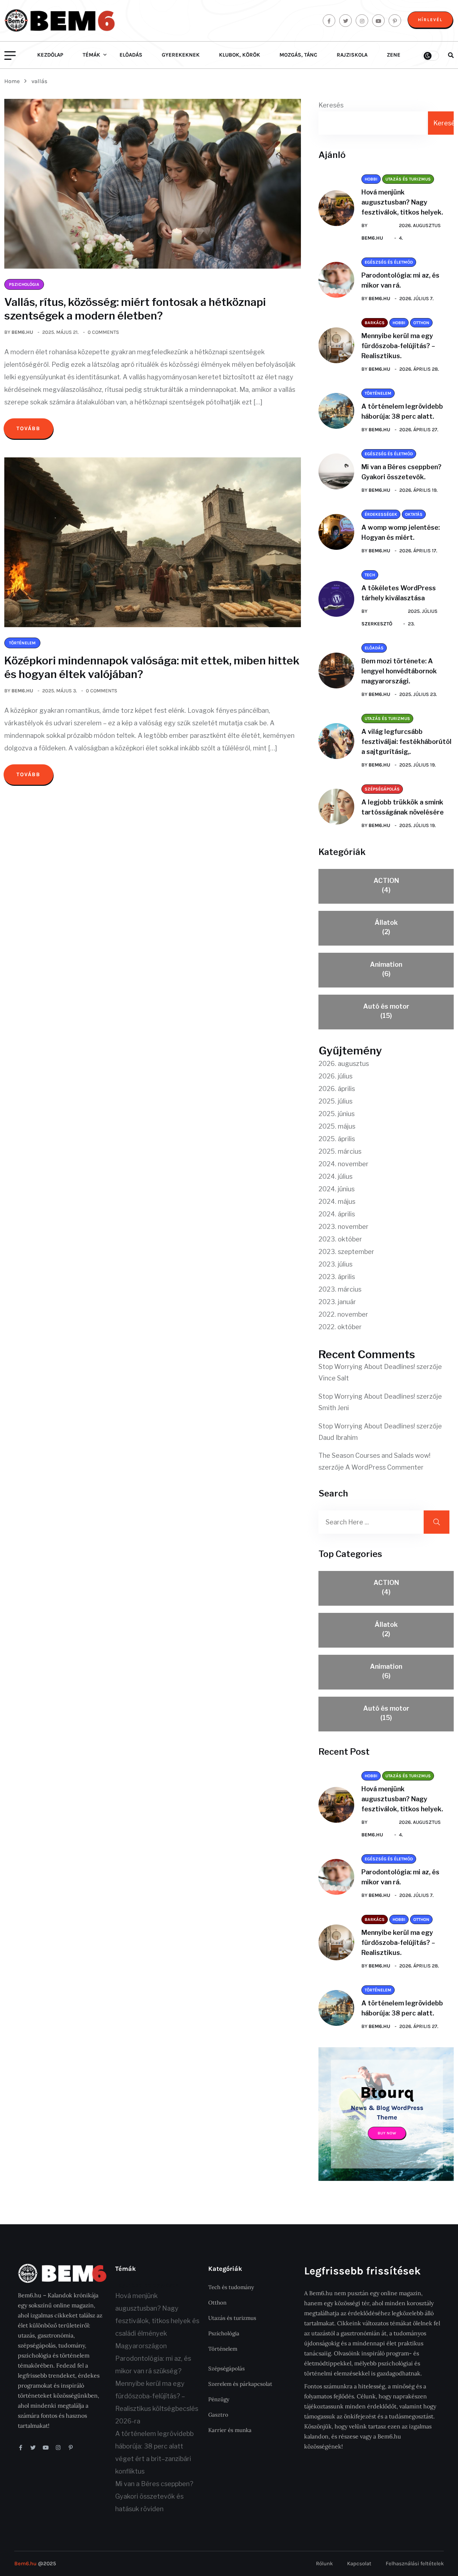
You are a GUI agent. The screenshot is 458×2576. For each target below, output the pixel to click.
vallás (39, 81)
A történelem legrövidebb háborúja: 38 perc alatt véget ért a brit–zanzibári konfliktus (154, 2452)
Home (13, 81)
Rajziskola (352, 55)
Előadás (131, 55)
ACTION (386, 885)
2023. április (337, 1277)
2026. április (337, 1089)
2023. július (335, 1264)
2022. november (343, 1314)
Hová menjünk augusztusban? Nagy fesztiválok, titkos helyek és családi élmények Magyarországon (157, 2321)
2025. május (337, 1126)
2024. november (343, 1164)
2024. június (337, 1189)
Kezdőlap (50, 55)
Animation (386, 969)
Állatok (386, 927)
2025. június (337, 1114)
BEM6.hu (22, 332)
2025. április (337, 1139)
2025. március (340, 1151)
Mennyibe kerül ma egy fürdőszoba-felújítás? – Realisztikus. (398, 346)
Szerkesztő (377, 624)
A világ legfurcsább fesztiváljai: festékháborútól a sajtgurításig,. (406, 742)
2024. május (337, 1202)
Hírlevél (430, 20)
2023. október (340, 1239)
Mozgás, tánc (298, 55)
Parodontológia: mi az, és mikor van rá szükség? (153, 2365)
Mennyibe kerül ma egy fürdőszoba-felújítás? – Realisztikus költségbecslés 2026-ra (157, 2402)
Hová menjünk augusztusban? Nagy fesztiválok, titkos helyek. (402, 202)
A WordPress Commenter (384, 1467)
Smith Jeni (334, 1408)
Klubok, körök (240, 55)
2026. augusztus (344, 1064)
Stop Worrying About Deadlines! (367, 1367)
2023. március (340, 1289)
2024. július (335, 1176)
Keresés (331, 105)
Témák (91, 55)
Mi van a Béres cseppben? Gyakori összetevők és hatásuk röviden (154, 2496)
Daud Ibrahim (338, 1438)
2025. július (335, 1101)
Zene (394, 55)
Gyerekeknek (181, 55)
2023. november (343, 1227)
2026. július (335, 1076)
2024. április (337, 1214)
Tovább (28, 428)
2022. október (340, 1327)
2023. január (337, 1302)
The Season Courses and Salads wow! (374, 1455)
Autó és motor (386, 1011)
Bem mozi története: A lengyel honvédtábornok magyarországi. (399, 671)
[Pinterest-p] (71, 2448)
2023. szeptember (346, 1252)
